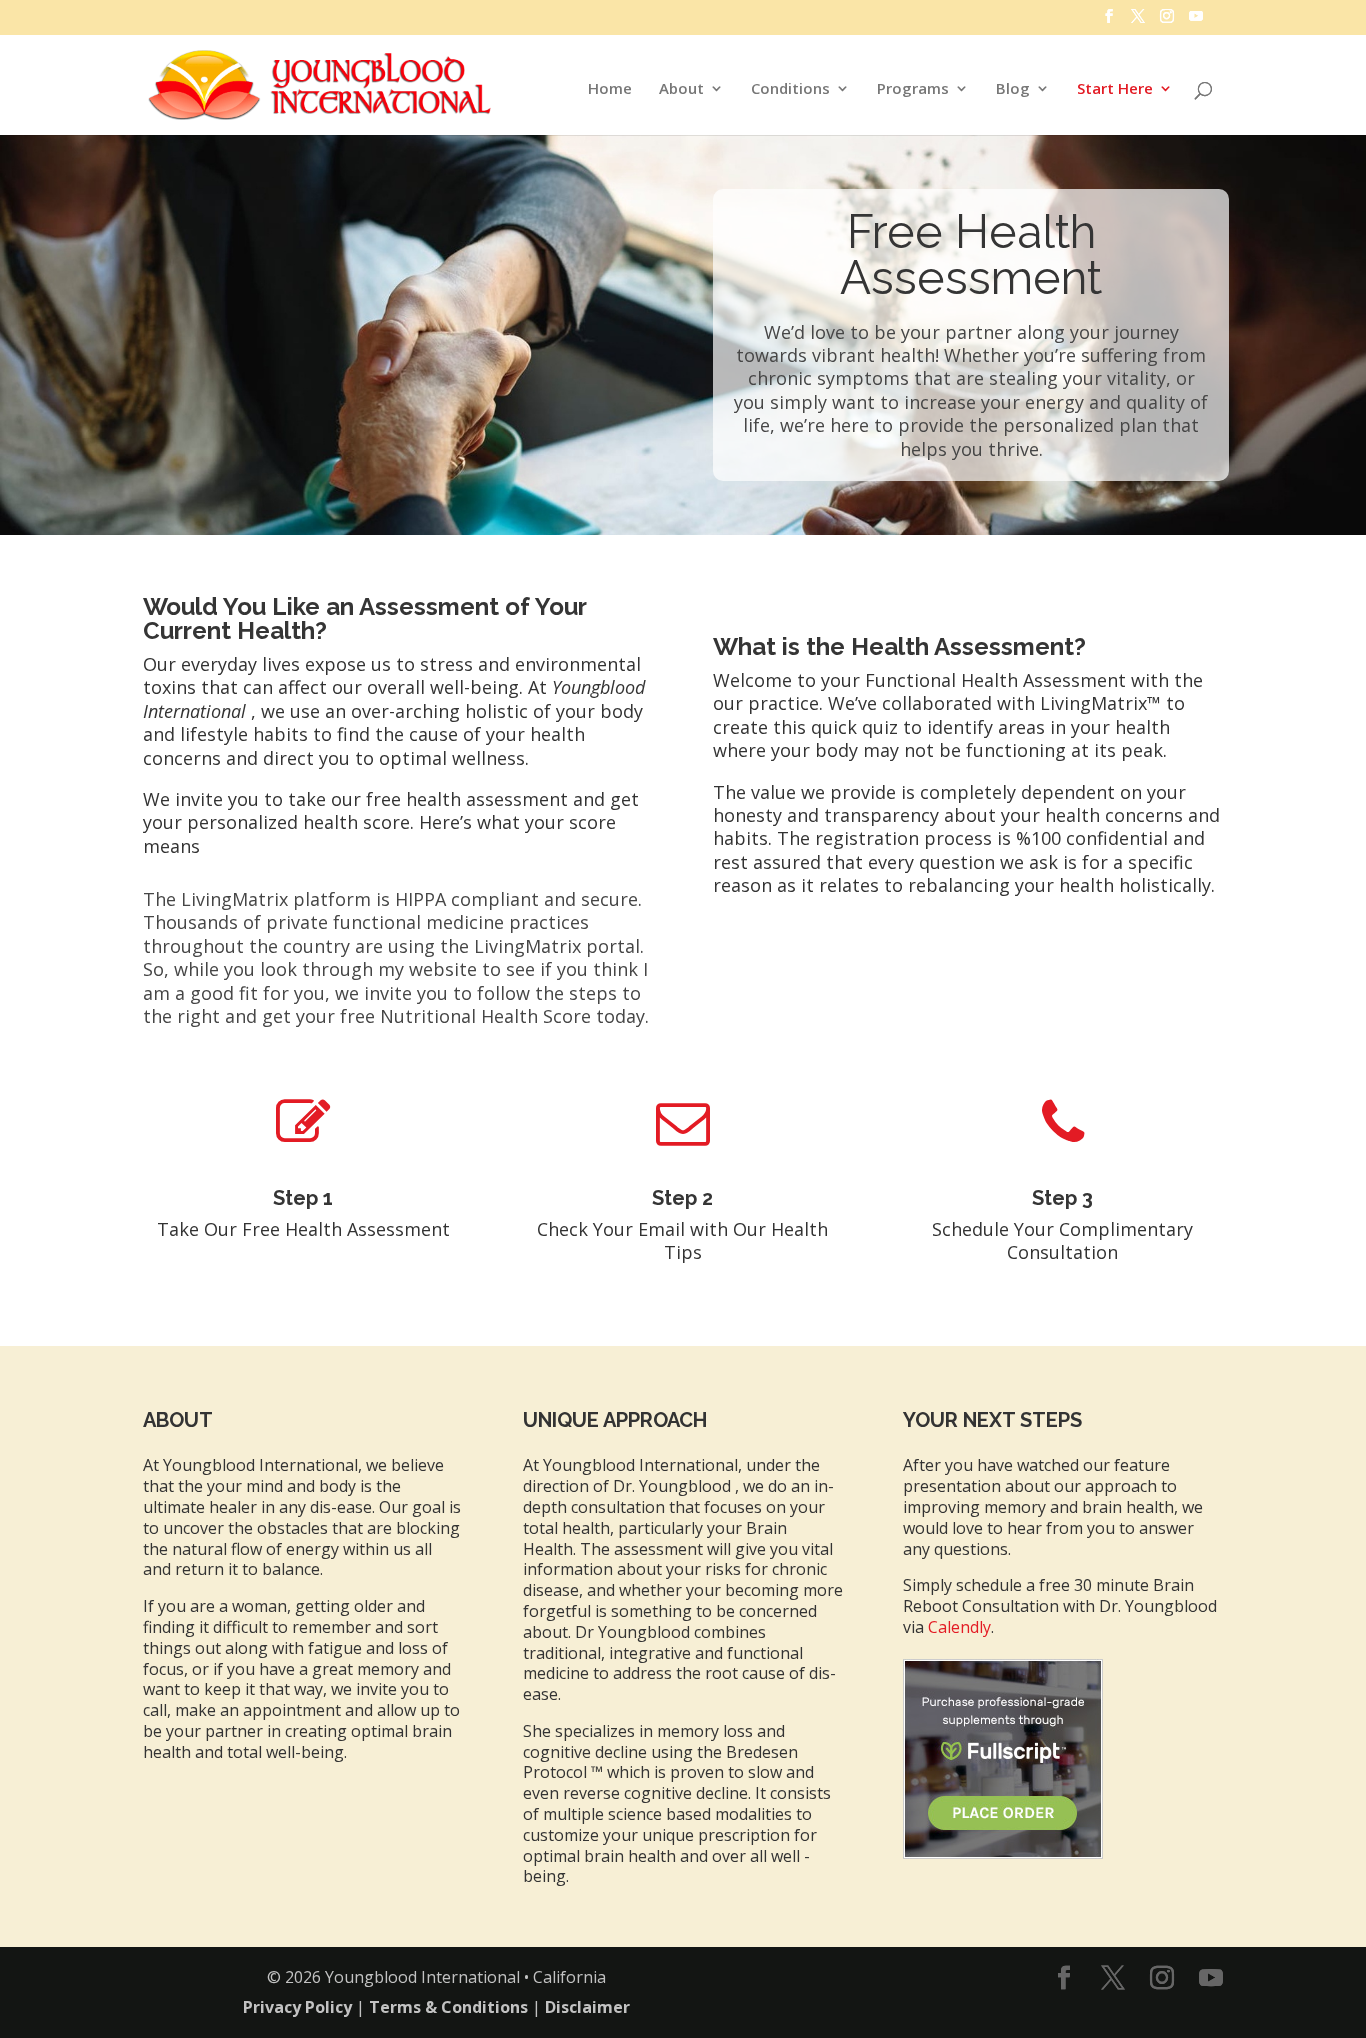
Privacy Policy (297, 2007)
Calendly (959, 1627)
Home (610, 89)
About (681, 89)
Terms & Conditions (448, 2007)
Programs (913, 89)
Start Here (1115, 89)
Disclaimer (587, 2007)
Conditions (790, 89)
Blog (1013, 89)
